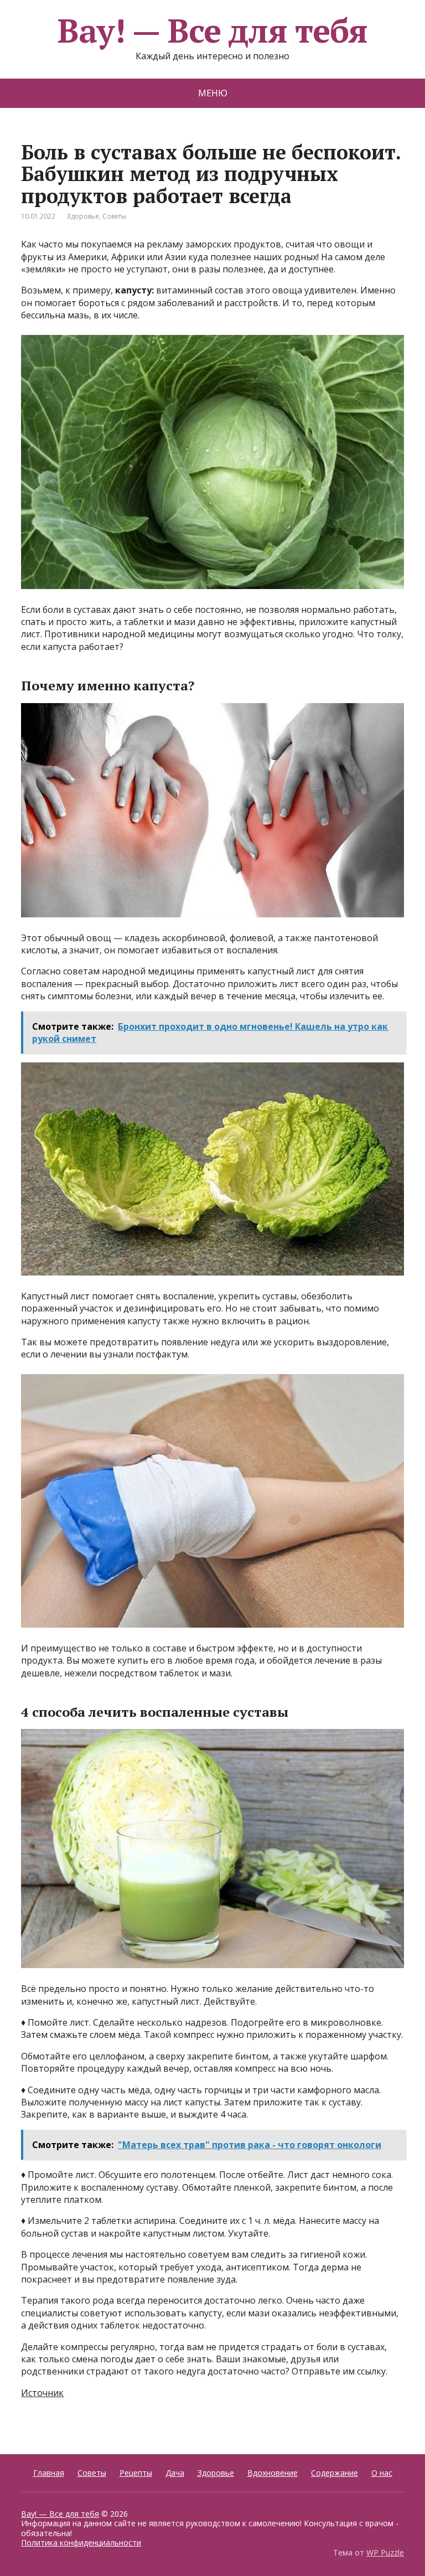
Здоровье (83, 216)
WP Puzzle (385, 2552)
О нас (382, 2473)
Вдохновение (273, 2473)
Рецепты (136, 2473)
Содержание (335, 2473)
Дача (175, 2473)
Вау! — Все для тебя (212, 30)
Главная (49, 2473)
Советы (114, 216)
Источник (42, 2393)
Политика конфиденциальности (81, 2543)
